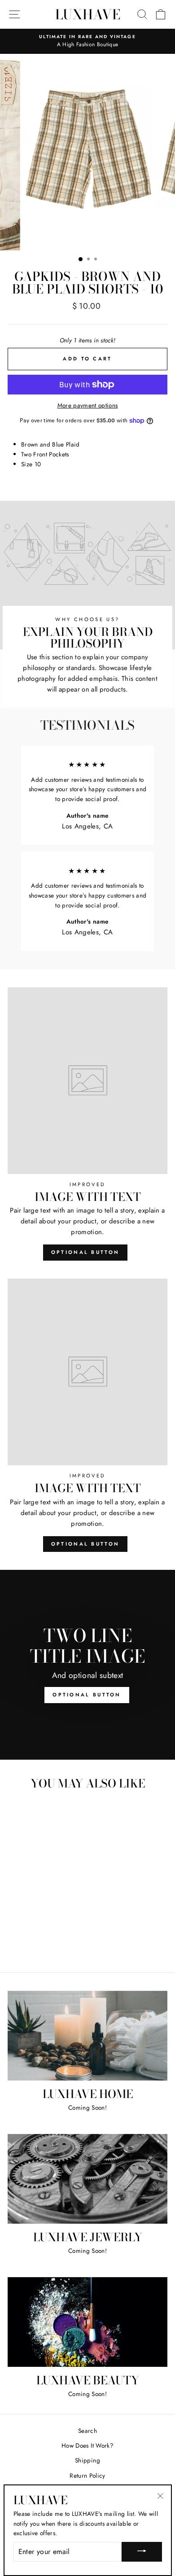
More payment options (88, 405)
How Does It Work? (87, 2445)
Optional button (85, 1252)
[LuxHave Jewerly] (87, 2179)
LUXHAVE (88, 14)
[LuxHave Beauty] (87, 2322)
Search (87, 2431)
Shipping (87, 2460)
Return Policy (87, 2475)
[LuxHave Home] (87, 2036)
